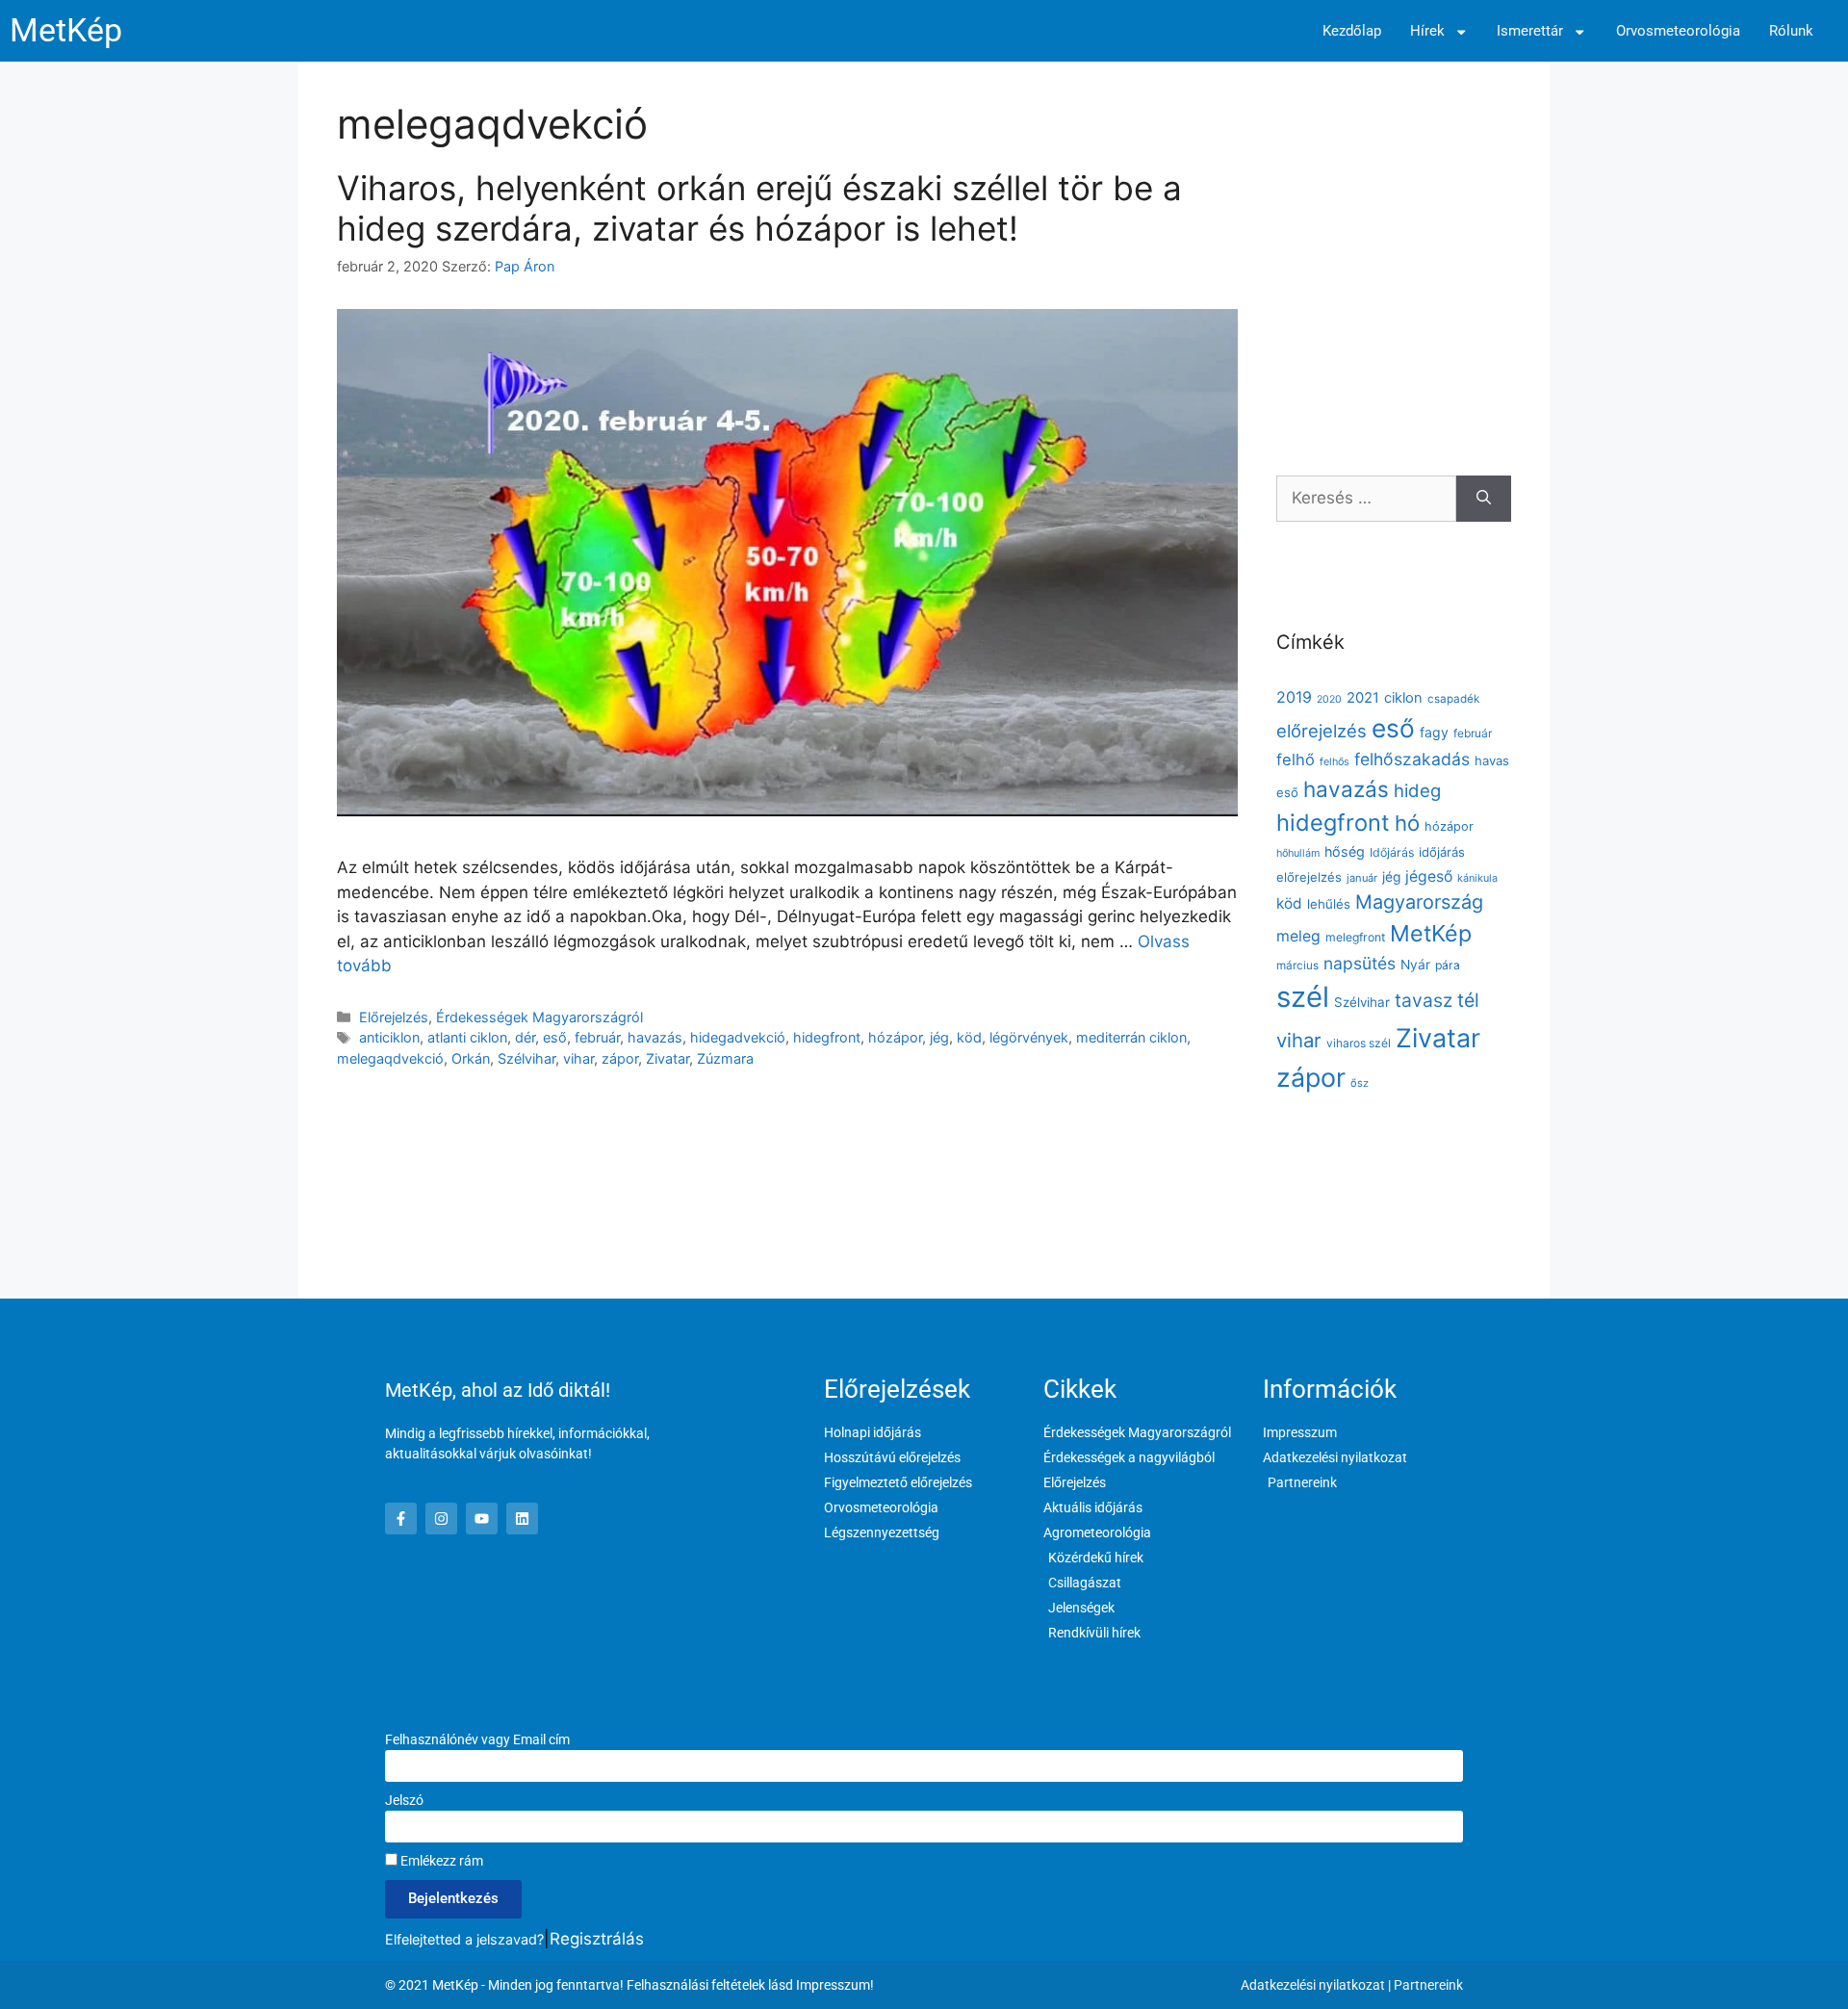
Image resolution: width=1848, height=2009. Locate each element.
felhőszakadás (1412, 759)
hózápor (895, 1037)
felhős (1335, 762)
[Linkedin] (522, 1519)
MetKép (66, 30)
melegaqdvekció (390, 1058)
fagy (1434, 732)
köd (969, 1037)
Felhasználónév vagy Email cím (477, 1739)
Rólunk (1791, 31)
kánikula (1477, 878)
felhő (1296, 760)
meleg (1298, 936)
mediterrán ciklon (1131, 1037)
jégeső (1429, 876)
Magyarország (1419, 902)
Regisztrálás (597, 1939)
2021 (1363, 698)
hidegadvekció (738, 1037)
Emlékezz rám (440, 1861)
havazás (655, 1037)
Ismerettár (1530, 31)
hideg (1417, 790)
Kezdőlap (1352, 31)
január (1362, 878)
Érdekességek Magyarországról (539, 1017)
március (1297, 966)
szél (1303, 997)
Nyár (1415, 965)
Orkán (471, 1058)
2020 (1329, 699)
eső (555, 1037)
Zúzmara (725, 1058)
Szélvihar (526, 1058)
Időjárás (1392, 852)
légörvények (1029, 1037)
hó (1407, 823)
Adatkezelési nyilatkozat (1313, 1985)
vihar (578, 1058)
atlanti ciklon (467, 1037)
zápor (620, 1058)
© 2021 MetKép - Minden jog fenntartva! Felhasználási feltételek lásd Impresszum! (629, 1985)
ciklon (1403, 698)
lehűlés (1329, 904)
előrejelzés (1322, 731)
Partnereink (1428, 1985)
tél (1468, 1000)
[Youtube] (482, 1519)
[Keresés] (1484, 499)
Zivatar (667, 1058)
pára (1448, 965)
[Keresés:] (1366, 499)
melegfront (1355, 937)
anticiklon (389, 1037)
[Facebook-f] (401, 1519)
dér (525, 1037)
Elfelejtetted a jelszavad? (464, 1939)
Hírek (1427, 31)
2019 (1294, 697)
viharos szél (1359, 1043)
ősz (1360, 1083)
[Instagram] (441, 1519)
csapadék (1453, 699)
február (597, 1037)
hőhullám (1298, 853)
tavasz (1424, 1000)
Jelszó (404, 1800)
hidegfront (827, 1037)
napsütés (1360, 963)
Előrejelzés (394, 1017)
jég (939, 1037)
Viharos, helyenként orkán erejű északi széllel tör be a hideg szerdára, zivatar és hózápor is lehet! (759, 208)
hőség (1345, 851)
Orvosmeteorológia (1678, 31)
